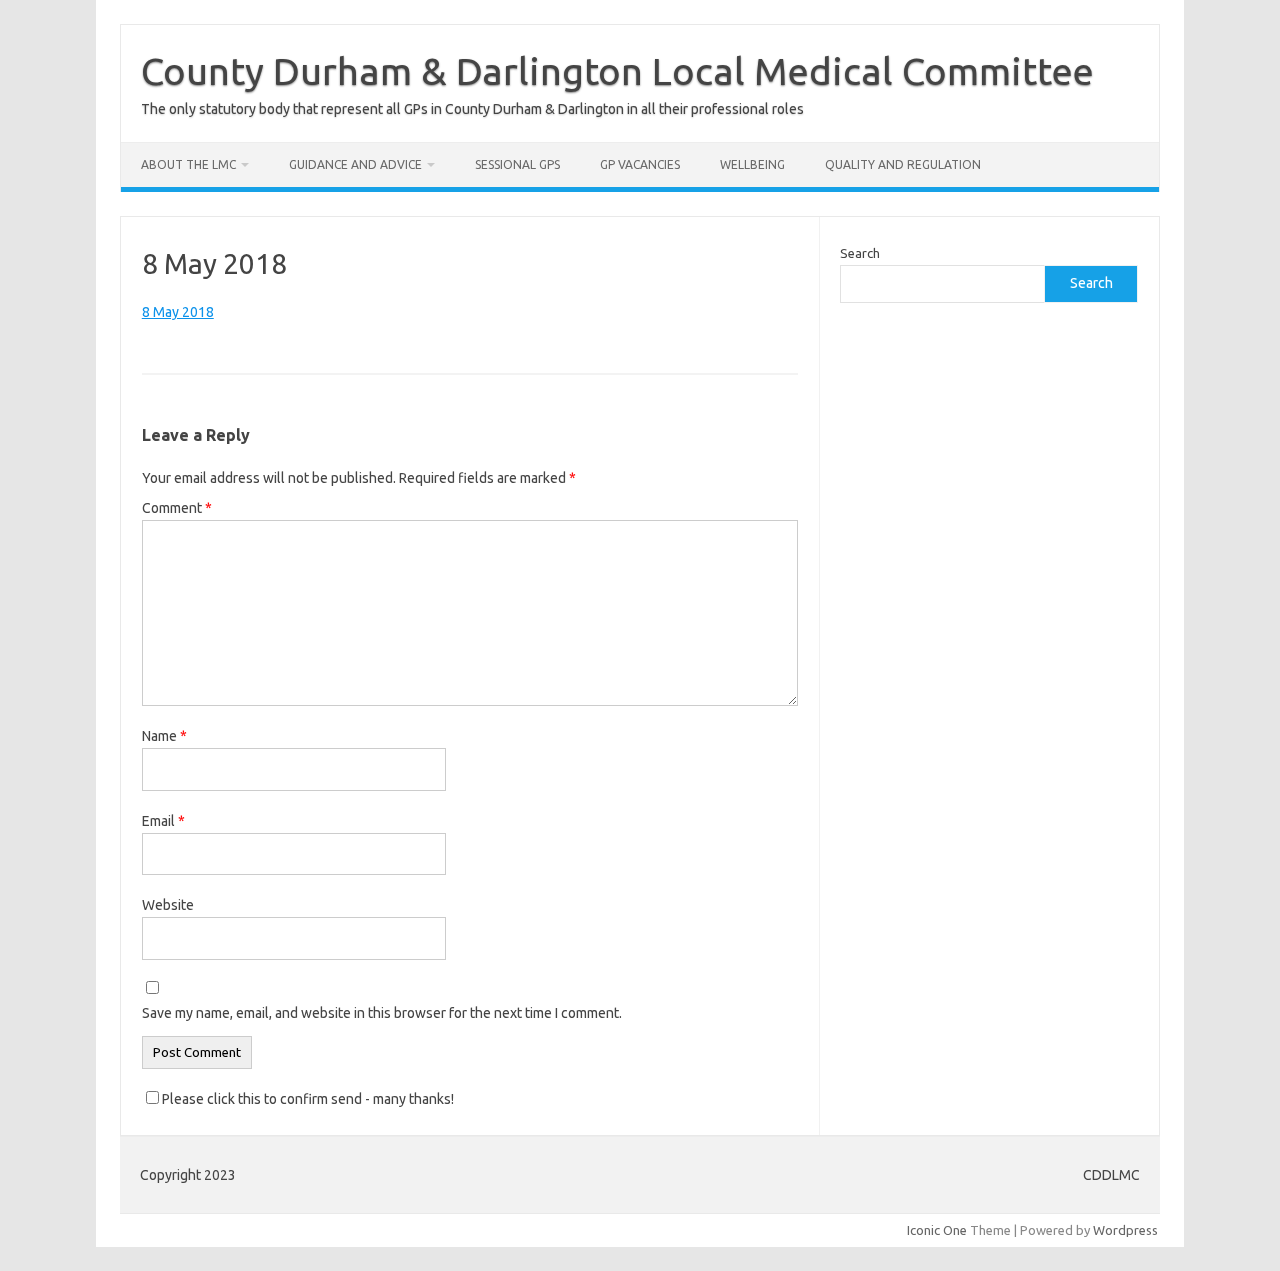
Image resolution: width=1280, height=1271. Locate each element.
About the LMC (188, 164)
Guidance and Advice (355, 164)
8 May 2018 (178, 312)
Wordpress (1125, 1230)
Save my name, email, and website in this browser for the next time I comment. (382, 1013)
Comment (177, 508)
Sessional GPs (517, 164)
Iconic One (937, 1230)
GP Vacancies (640, 164)
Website (168, 905)
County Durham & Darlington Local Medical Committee (617, 71)
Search (860, 253)
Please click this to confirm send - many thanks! (306, 1099)
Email (163, 821)
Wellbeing (752, 164)
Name (164, 736)
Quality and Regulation (903, 164)
